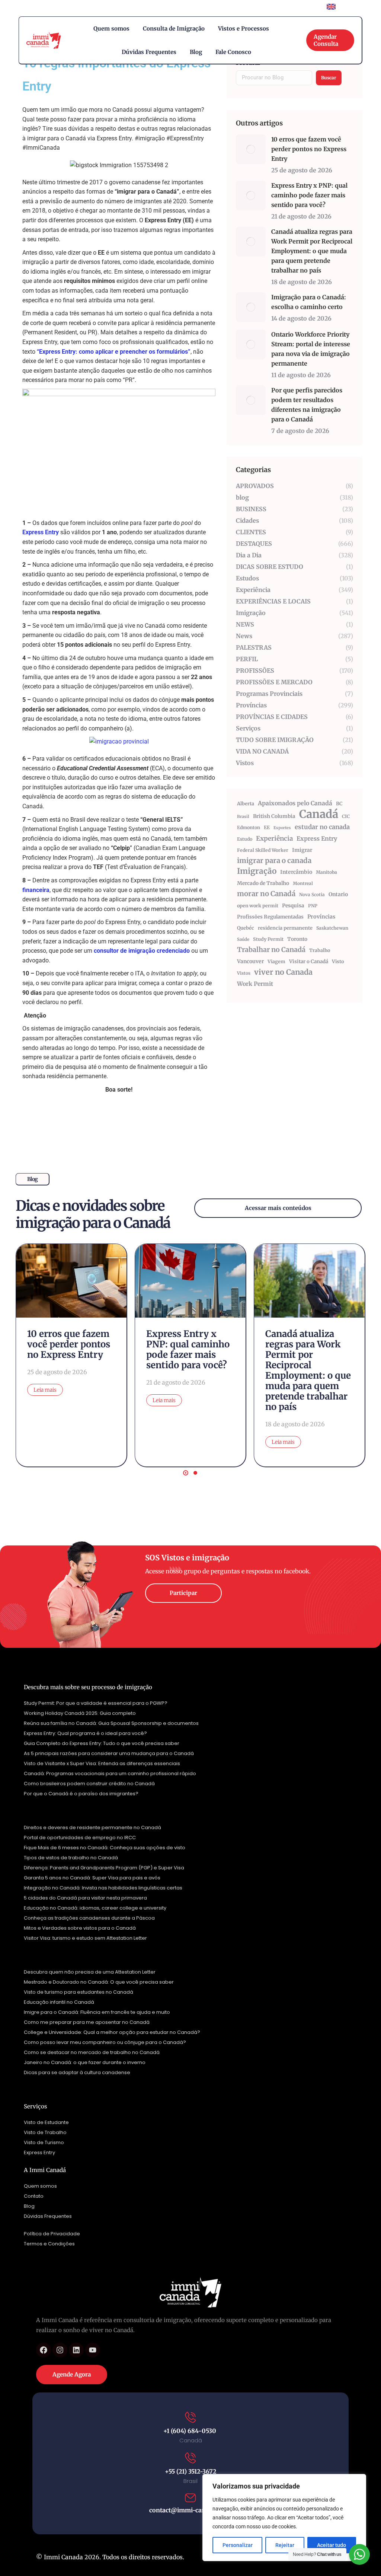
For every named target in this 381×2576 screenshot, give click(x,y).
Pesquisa (293, 906)
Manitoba (326, 872)
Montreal (303, 883)
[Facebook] (44, 2350)
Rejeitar (285, 2545)
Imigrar (302, 850)
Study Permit (268, 939)
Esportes (282, 828)
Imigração (257, 871)
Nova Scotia (312, 894)
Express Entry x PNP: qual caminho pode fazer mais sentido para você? (309, 195)
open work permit (258, 906)
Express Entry (317, 838)
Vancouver (250, 961)
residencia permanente (285, 928)
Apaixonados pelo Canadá (295, 803)
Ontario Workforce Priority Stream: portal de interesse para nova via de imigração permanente (311, 349)
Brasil (243, 816)
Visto (338, 961)
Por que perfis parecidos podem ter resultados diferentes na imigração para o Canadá (307, 405)
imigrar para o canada (274, 861)
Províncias (321, 917)
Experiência (274, 838)
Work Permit (255, 984)
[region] (284, 2518)
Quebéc (246, 928)
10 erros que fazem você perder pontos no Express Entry (309, 149)
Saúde (243, 939)
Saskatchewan (332, 928)
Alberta (246, 804)
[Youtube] (93, 2350)
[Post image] (251, 149)
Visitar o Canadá (309, 961)
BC (339, 804)
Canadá (319, 814)
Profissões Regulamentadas (270, 917)
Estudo (245, 839)
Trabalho (320, 950)
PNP (313, 906)
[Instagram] (60, 2350)
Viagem (276, 961)
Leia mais (45, 1390)
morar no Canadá (266, 894)
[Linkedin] (76, 2350)
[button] (186, 1473)
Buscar (329, 78)
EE (267, 827)
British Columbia (274, 816)
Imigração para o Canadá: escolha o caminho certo (309, 302)
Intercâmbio (296, 872)
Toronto (297, 939)
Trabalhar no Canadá (271, 950)
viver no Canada (283, 972)
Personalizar (238, 2545)
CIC (346, 816)
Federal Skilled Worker (263, 850)
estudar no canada (322, 827)
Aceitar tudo (332, 2545)
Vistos (244, 973)
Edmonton (249, 827)
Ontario (338, 894)
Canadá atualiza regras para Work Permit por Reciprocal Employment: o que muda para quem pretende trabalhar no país (312, 251)
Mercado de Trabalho (263, 883)
